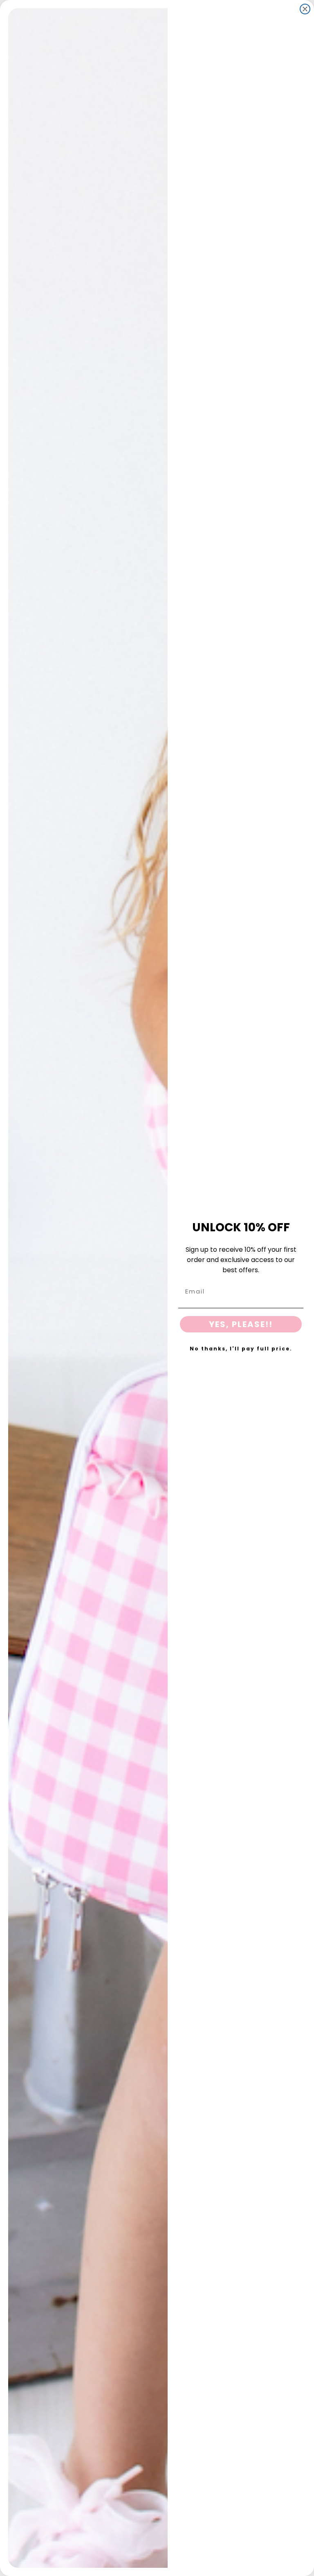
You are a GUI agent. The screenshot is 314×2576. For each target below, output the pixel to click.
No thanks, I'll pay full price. (241, 1349)
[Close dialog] (305, 9)
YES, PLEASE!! (241, 1324)
